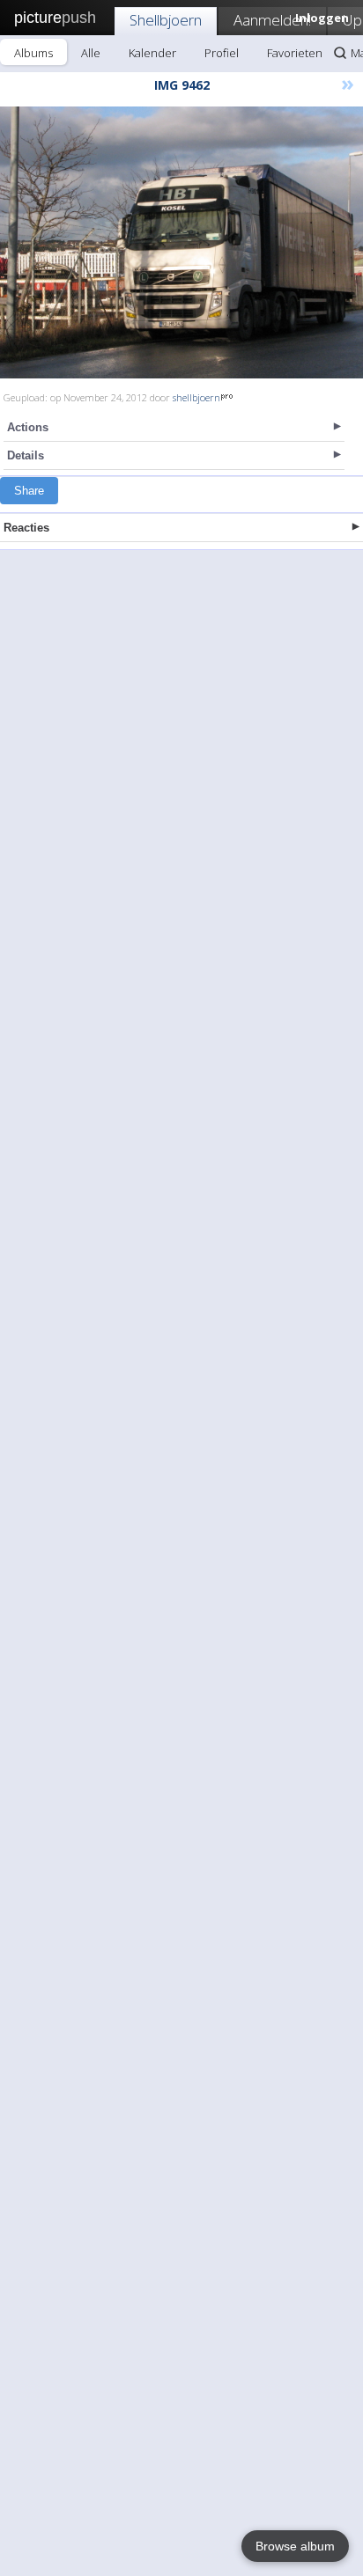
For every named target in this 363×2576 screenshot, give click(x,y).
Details (26, 455)
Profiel (222, 53)
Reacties (26, 528)
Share (29, 491)
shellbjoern (196, 397)
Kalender (152, 53)
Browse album (295, 2546)
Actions (28, 427)
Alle (91, 53)
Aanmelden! (272, 20)
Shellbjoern (166, 20)
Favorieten (295, 53)
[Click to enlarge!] (181, 242)
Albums (33, 53)
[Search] (340, 53)
